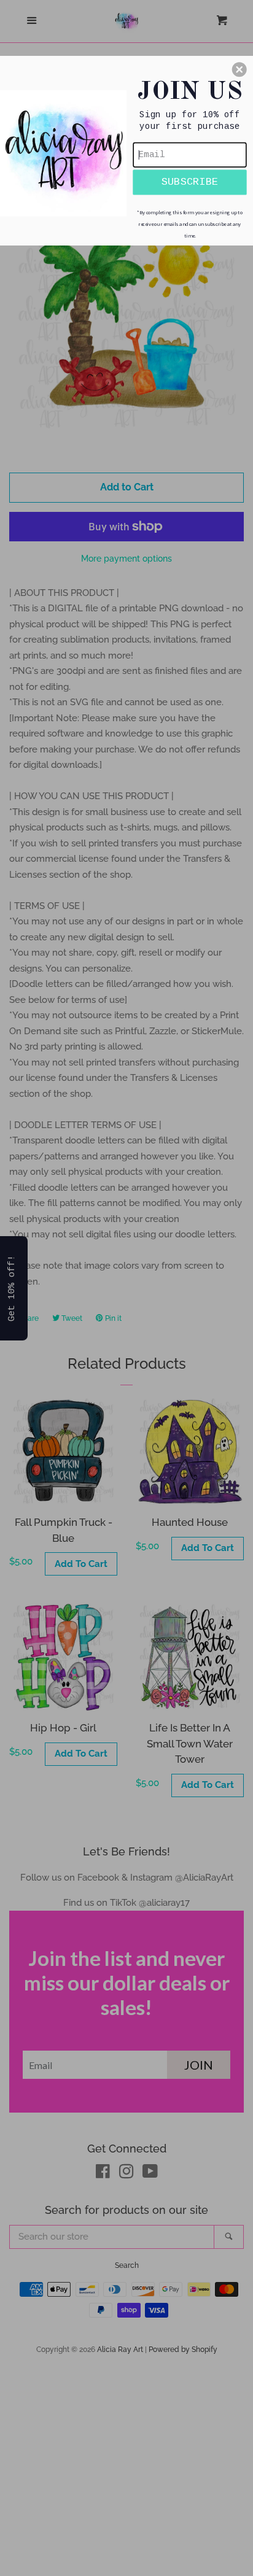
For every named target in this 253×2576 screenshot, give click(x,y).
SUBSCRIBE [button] (190, 182)
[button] (239, 69)
